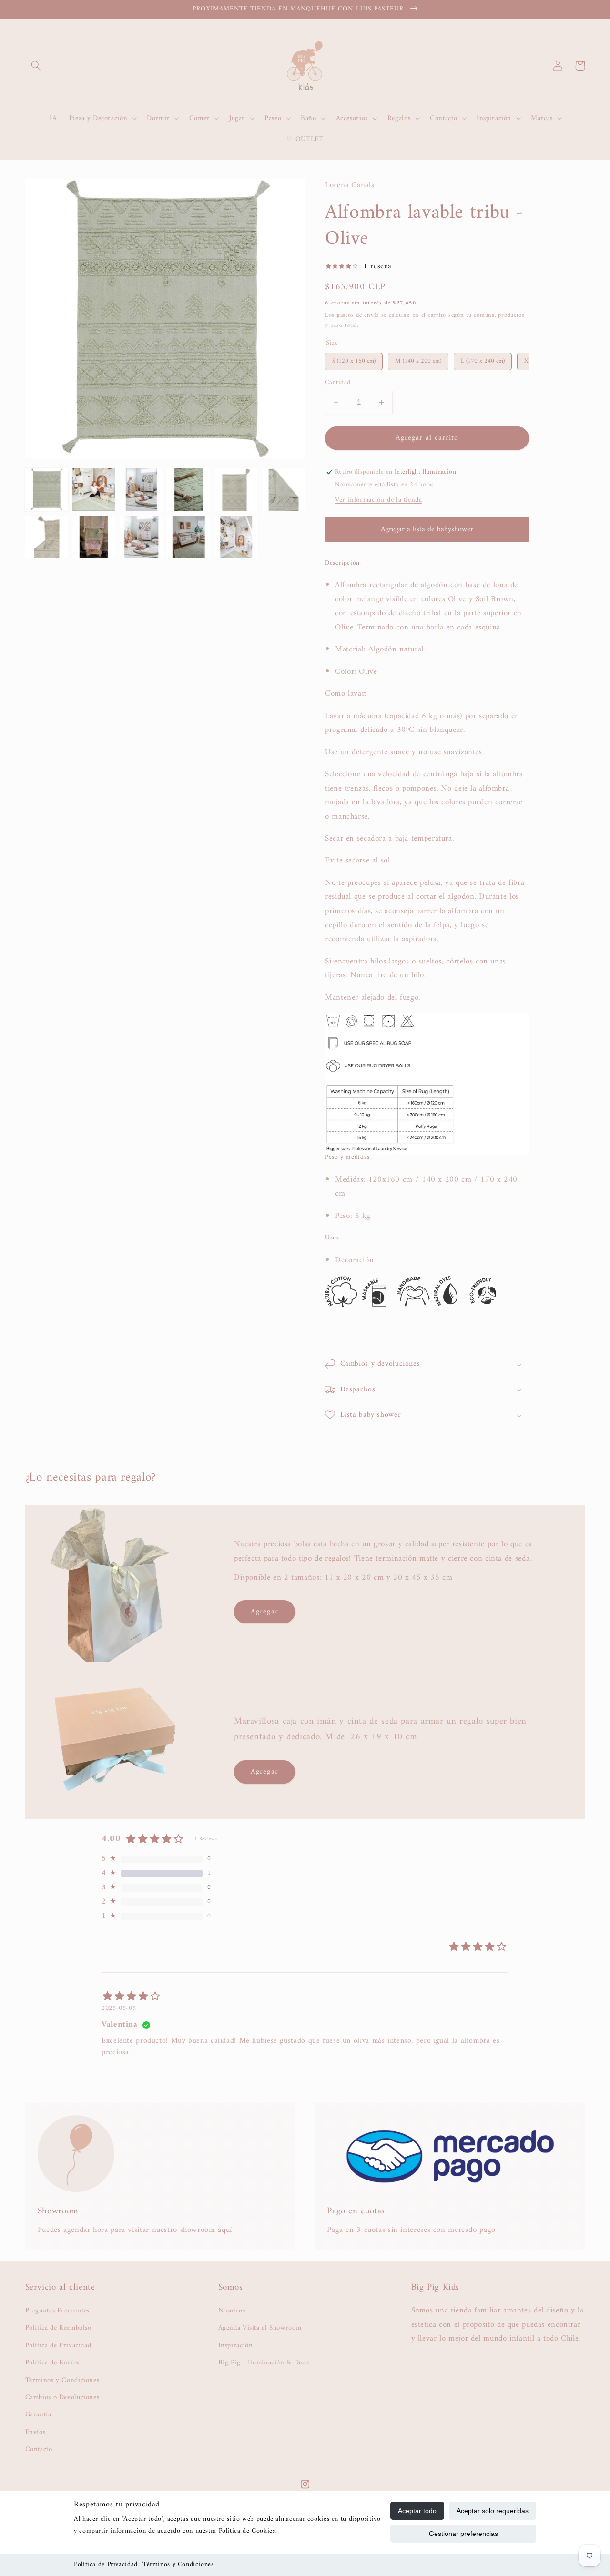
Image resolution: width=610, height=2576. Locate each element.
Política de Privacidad (106, 2564)
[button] (36, 66)
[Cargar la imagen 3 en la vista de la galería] (141, 490)
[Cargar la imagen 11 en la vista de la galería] (236, 537)
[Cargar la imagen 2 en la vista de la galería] (94, 490)
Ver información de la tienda (379, 500)
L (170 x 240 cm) (483, 360)
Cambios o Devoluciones (62, 2397)
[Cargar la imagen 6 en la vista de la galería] (284, 490)
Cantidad (338, 383)
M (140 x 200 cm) (418, 360)
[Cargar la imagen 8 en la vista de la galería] (94, 537)
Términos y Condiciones (178, 2564)
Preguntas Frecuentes (58, 2311)
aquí (225, 2230)
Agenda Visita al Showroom (260, 2328)
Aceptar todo (417, 2511)
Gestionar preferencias (463, 2534)
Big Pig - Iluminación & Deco (264, 2363)
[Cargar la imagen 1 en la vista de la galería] (46, 490)
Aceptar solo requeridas (493, 2511)
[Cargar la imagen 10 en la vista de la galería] (188, 537)
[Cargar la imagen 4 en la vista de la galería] (188, 490)
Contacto (39, 2449)
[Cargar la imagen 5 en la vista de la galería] (236, 490)
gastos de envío (358, 315)
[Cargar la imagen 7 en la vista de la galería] (46, 537)
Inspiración (236, 2345)
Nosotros (232, 2311)
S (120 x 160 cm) (354, 360)
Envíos (36, 2432)
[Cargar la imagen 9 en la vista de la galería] (141, 537)
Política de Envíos (52, 2363)
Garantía (38, 2414)
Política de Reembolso (58, 2328)
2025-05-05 (119, 2008)
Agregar (264, 1612)
